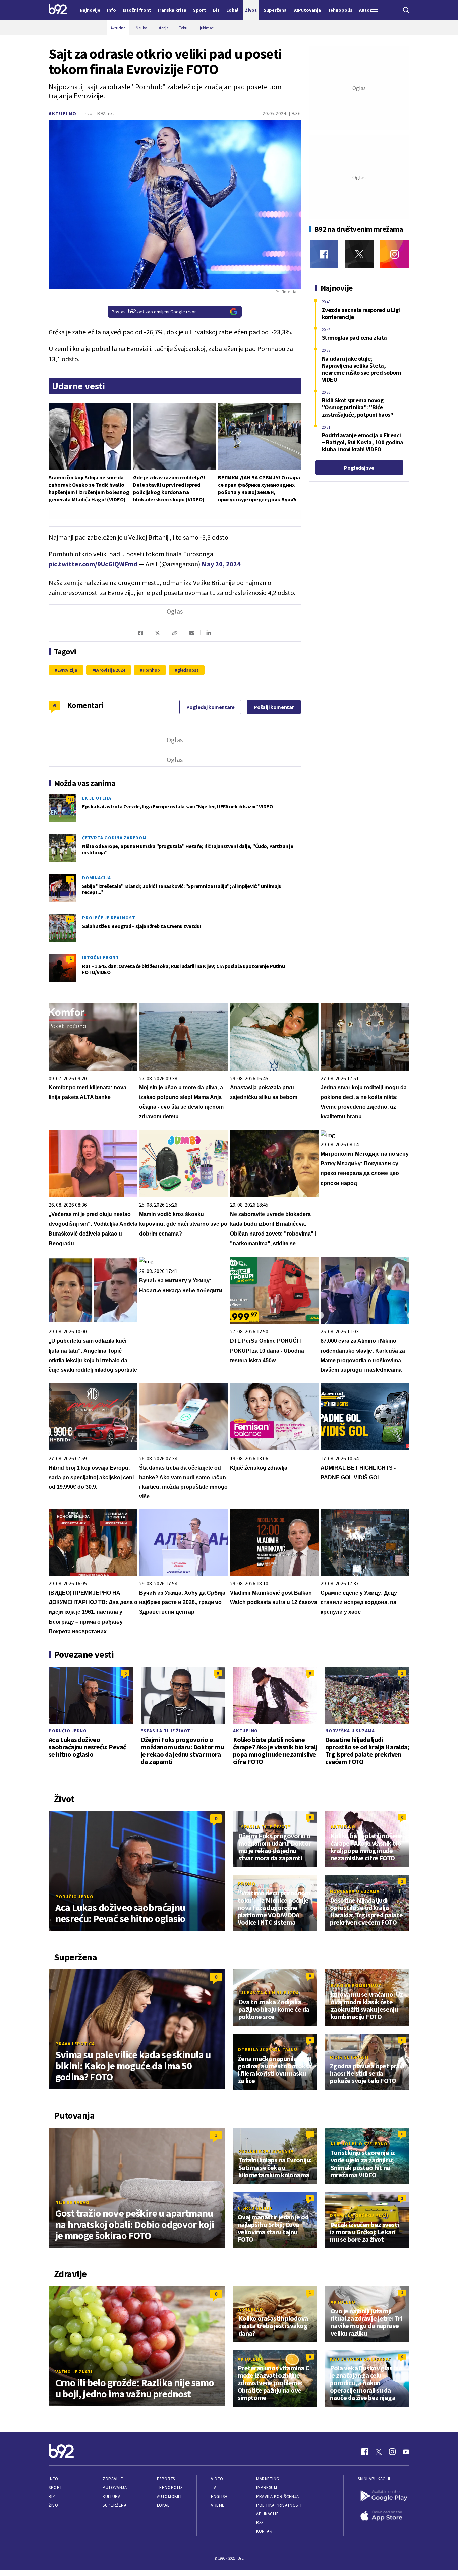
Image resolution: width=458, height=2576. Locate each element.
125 (70, 919)
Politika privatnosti (279, 2505)
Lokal (163, 2505)
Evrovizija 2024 (110, 670)
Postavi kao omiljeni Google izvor (154, 312)
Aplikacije (267, 2514)
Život (55, 2505)
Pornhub (151, 670)
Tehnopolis (170, 2488)
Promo (247, 1884)
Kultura (111, 2496)
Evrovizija (67, 670)
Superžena (114, 2505)
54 (70, 879)
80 (70, 839)
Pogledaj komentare (211, 707)
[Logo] (58, 10)
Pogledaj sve (359, 468)
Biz (52, 2496)
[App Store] (384, 2516)
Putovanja (115, 2488)
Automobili (169, 2496)
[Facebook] (324, 254)
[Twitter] (359, 254)
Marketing (268, 2479)
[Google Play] (384, 2496)
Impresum (267, 2488)
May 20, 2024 (221, 564)
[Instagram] (394, 254)
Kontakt (265, 2531)
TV (213, 2488)
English (219, 2496)
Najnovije (90, 10)
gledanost (188, 670)
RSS (260, 2523)
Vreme (218, 2505)
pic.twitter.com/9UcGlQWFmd (93, 564)
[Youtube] (406, 2452)
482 (70, 799)
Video (217, 2479)
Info (53, 2479)
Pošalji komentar (274, 707)
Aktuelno (63, 114)
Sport (55, 2488)
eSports (166, 2479)
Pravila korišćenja (278, 2496)
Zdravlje (113, 2479)
